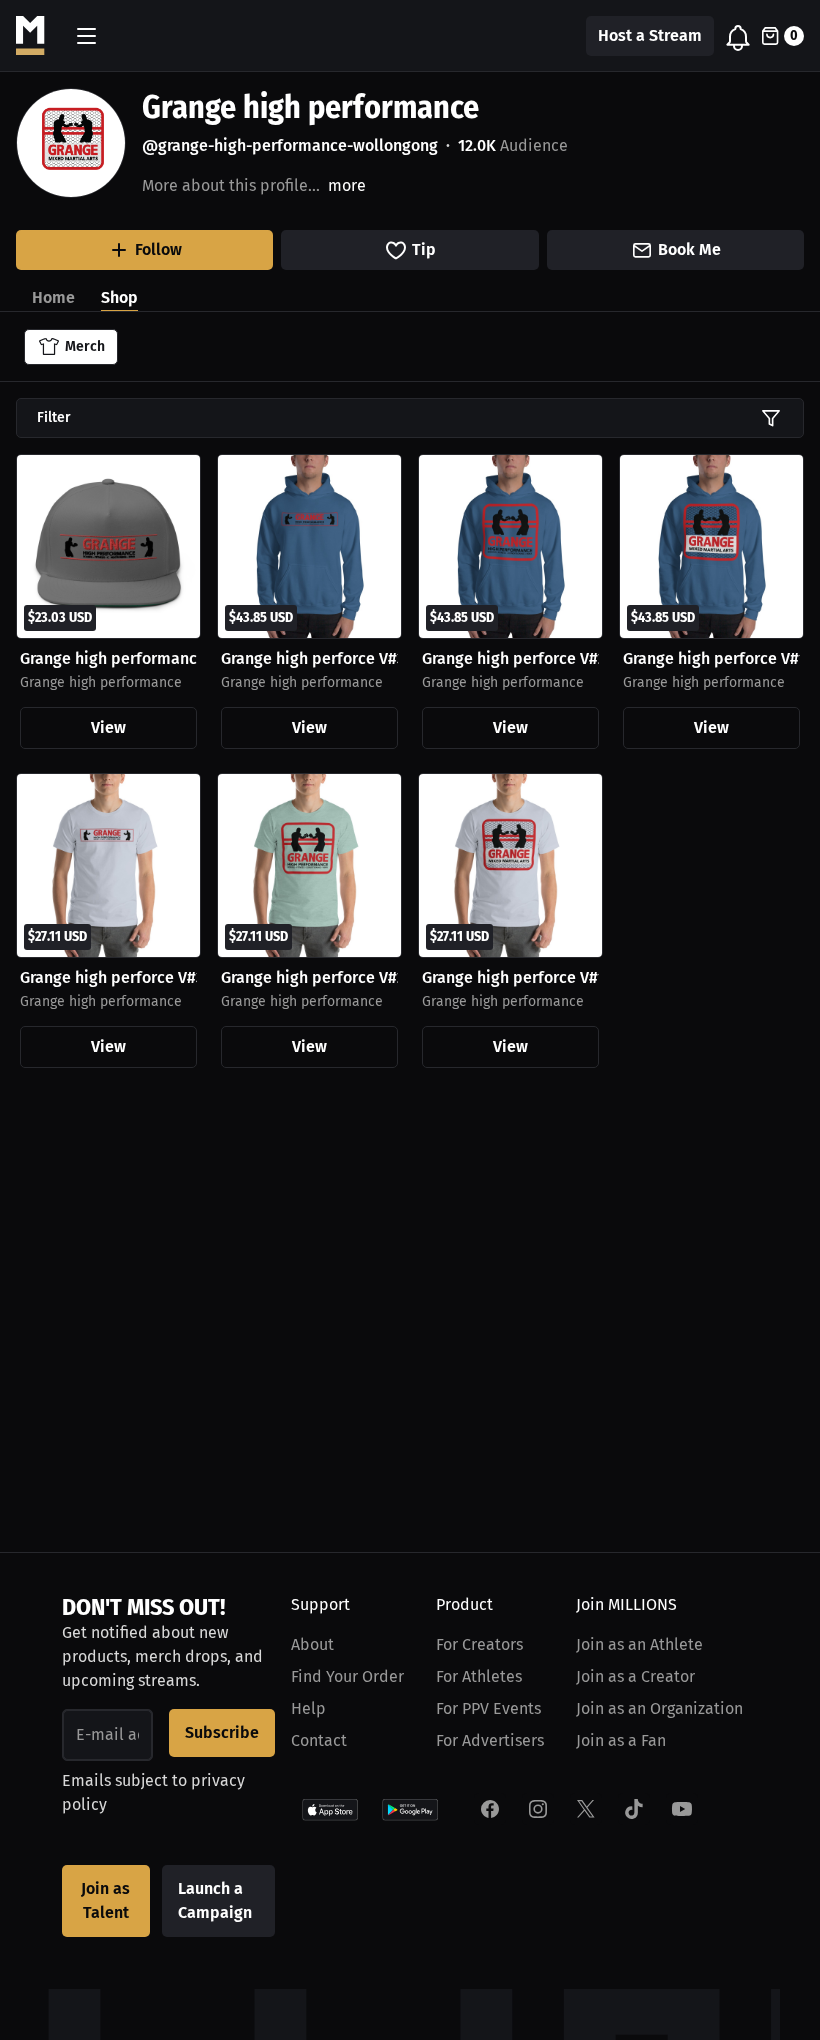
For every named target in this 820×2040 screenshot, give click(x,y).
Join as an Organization (659, 1708)
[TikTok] (634, 1809)
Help (308, 1708)
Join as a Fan (621, 1740)
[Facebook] (490, 1809)
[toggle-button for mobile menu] (86, 36)
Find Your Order (347, 1676)
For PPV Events (488, 1708)
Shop (119, 297)
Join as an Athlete (639, 1644)
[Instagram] (538, 1809)
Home (53, 297)
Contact (319, 1740)
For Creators (479, 1644)
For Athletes (479, 1676)
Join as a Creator (635, 1676)
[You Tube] (682, 1809)
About (312, 1644)
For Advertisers (490, 1740)
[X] (586, 1809)
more (347, 185)
